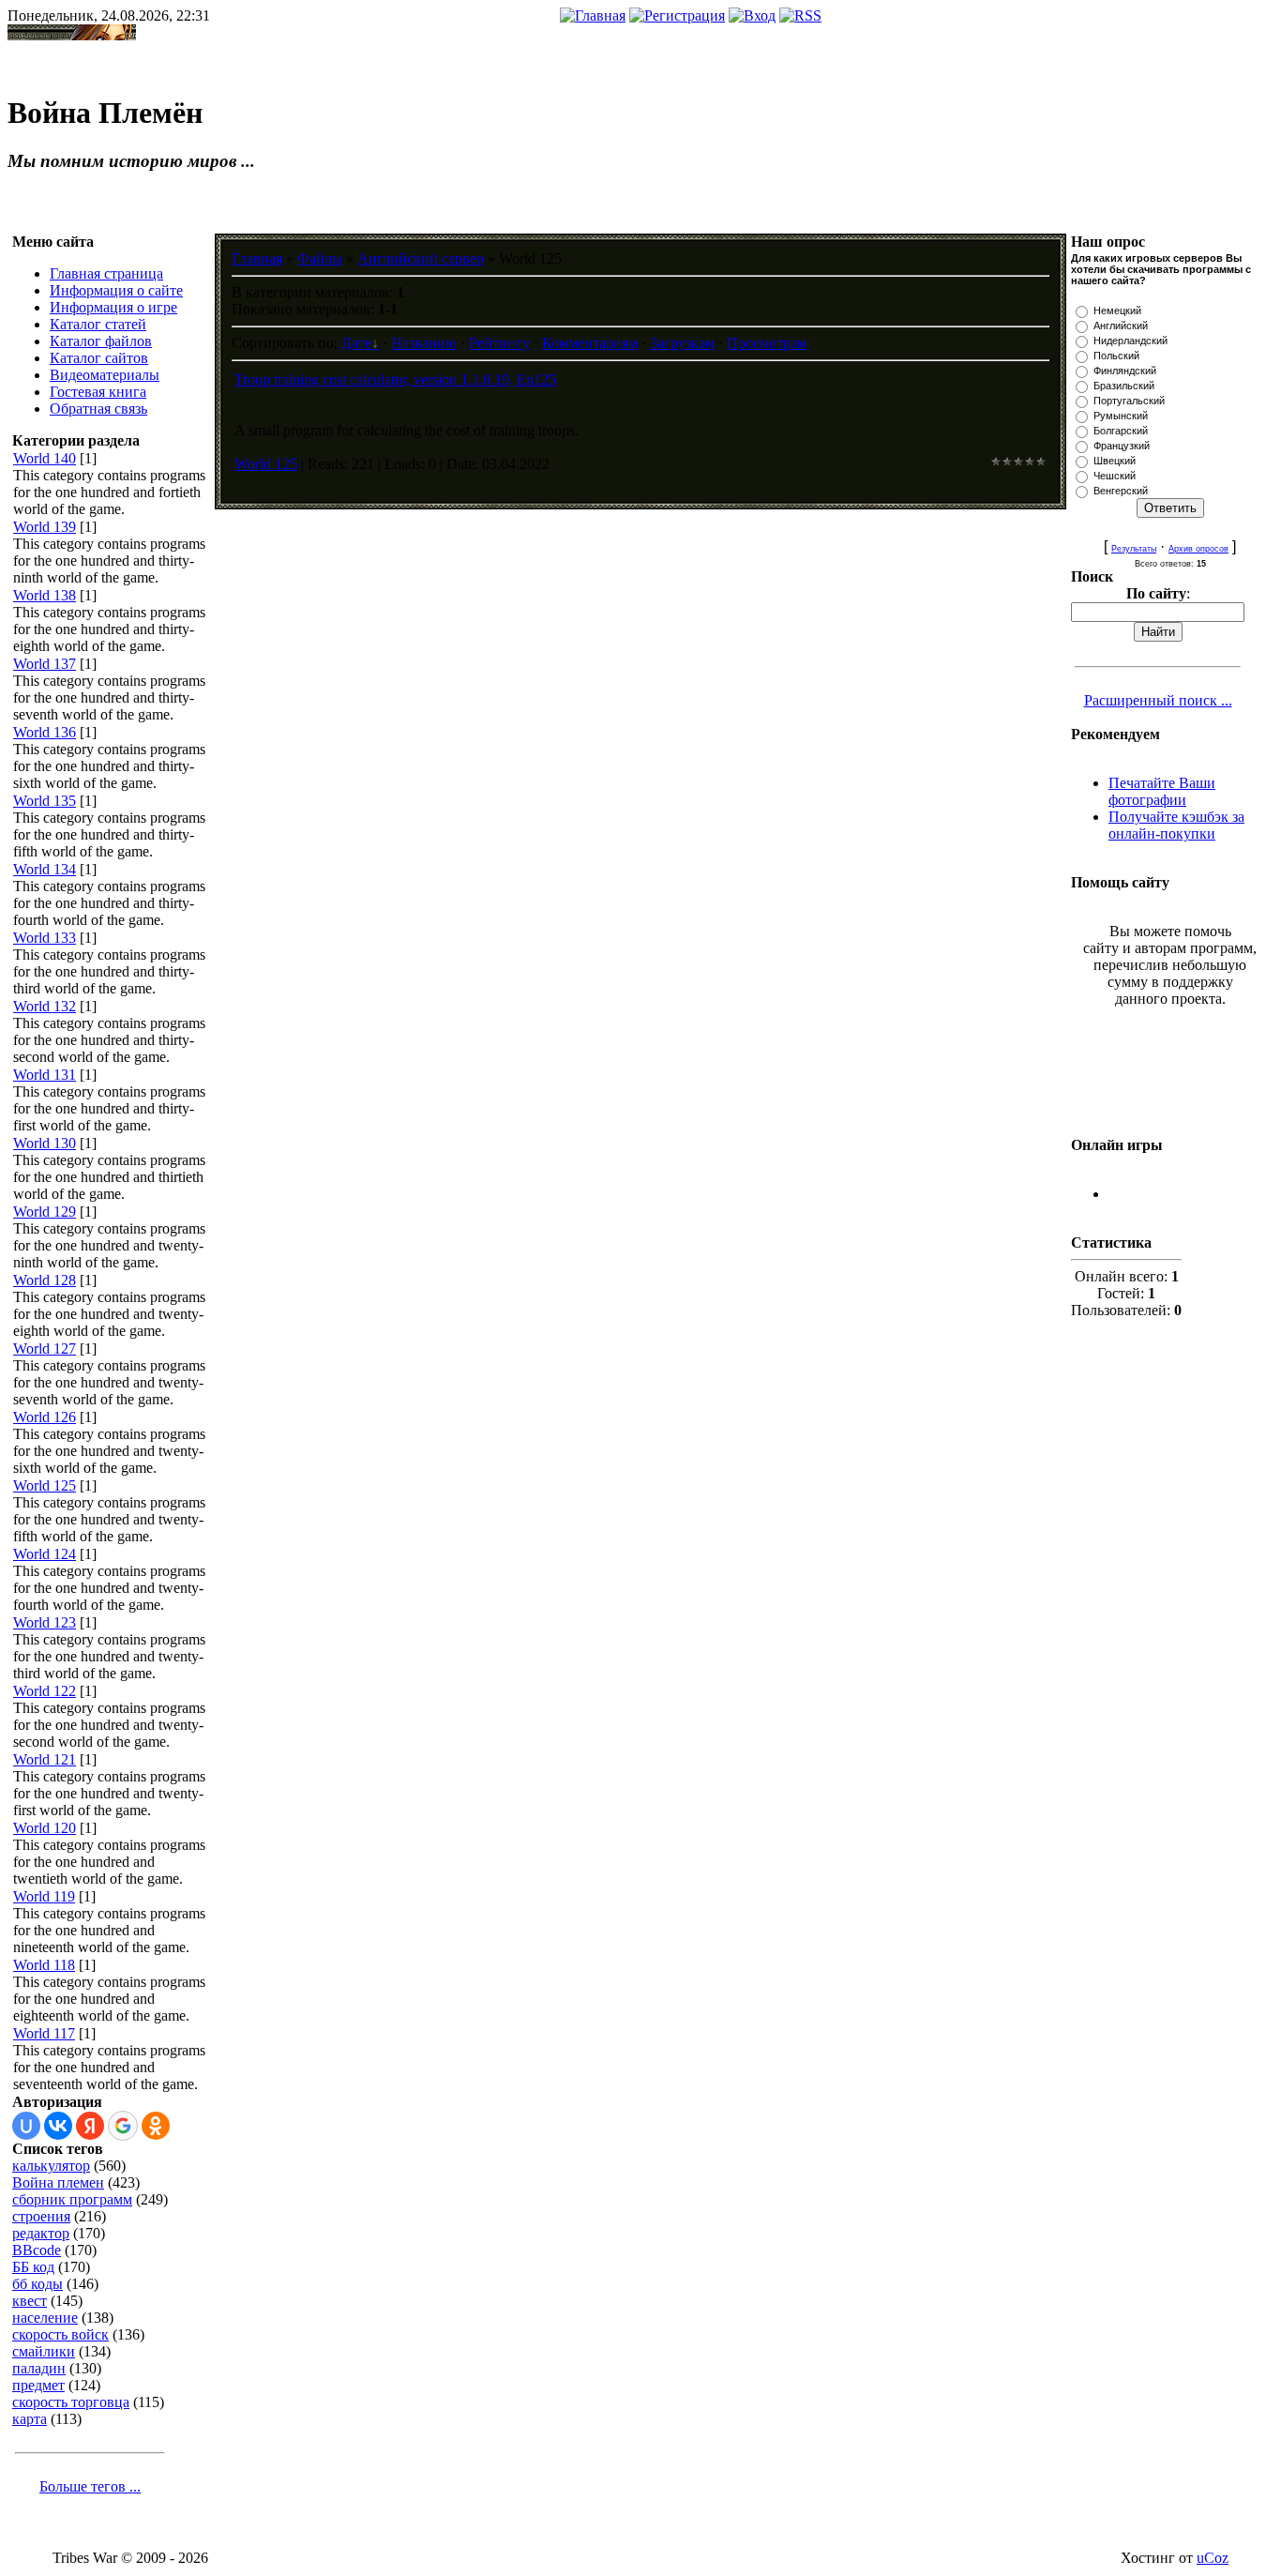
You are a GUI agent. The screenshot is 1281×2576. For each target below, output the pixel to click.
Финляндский (1125, 371)
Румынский (1121, 416)
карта (30, 2419)
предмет (38, 2385)
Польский (1116, 356)
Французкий (1122, 446)
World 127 (45, 1349)
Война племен (58, 2182)
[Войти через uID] (26, 2126)
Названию (424, 343)
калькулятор (51, 2166)
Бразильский (1124, 386)
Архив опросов (1198, 549)
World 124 (45, 1554)
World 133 (45, 938)
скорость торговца (71, 2402)
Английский (1121, 326)
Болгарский (1121, 431)
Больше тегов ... (90, 2486)
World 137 (45, 664)
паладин (39, 2368)
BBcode (37, 2250)
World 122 (45, 1691)
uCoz (1213, 2558)
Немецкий (1117, 311)
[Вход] (752, 15)
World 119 (44, 1896)
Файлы (320, 258)
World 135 (45, 801)
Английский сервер (421, 258)
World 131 (45, 1075)
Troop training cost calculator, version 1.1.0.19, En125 (395, 379)
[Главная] (593, 15)
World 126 (45, 1417)
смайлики (44, 2351)
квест (30, 2301)
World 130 (45, 1143)
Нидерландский (1130, 341)
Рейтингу (499, 343)
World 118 (44, 1965)
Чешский (1115, 476)
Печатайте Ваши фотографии (1162, 791)
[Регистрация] (677, 15)
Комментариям (590, 343)
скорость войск (60, 2334)
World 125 (45, 1485)
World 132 (45, 1006)
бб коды (38, 2284)
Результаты (1134, 549)
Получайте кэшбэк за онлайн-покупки (1176, 825)
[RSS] (800, 15)
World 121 (45, 1759)
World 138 (45, 595)
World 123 (45, 1622)
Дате (356, 343)
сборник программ (72, 2199)
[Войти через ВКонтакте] (58, 2126)
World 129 (45, 1212)
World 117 (44, 2033)
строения (41, 2216)
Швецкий (1115, 461)
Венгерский (1121, 491)
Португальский (1129, 401)
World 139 (45, 527)
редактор (41, 2233)
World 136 (45, 732)
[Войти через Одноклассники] (156, 2126)
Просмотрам (767, 343)
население (45, 2318)
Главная (257, 258)
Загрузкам (682, 343)
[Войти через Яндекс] (90, 2126)
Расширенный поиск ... (1158, 700)
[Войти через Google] (123, 2126)
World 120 (45, 1828)
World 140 (45, 458)
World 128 (45, 1280)
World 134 (45, 869)
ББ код (33, 2267)
